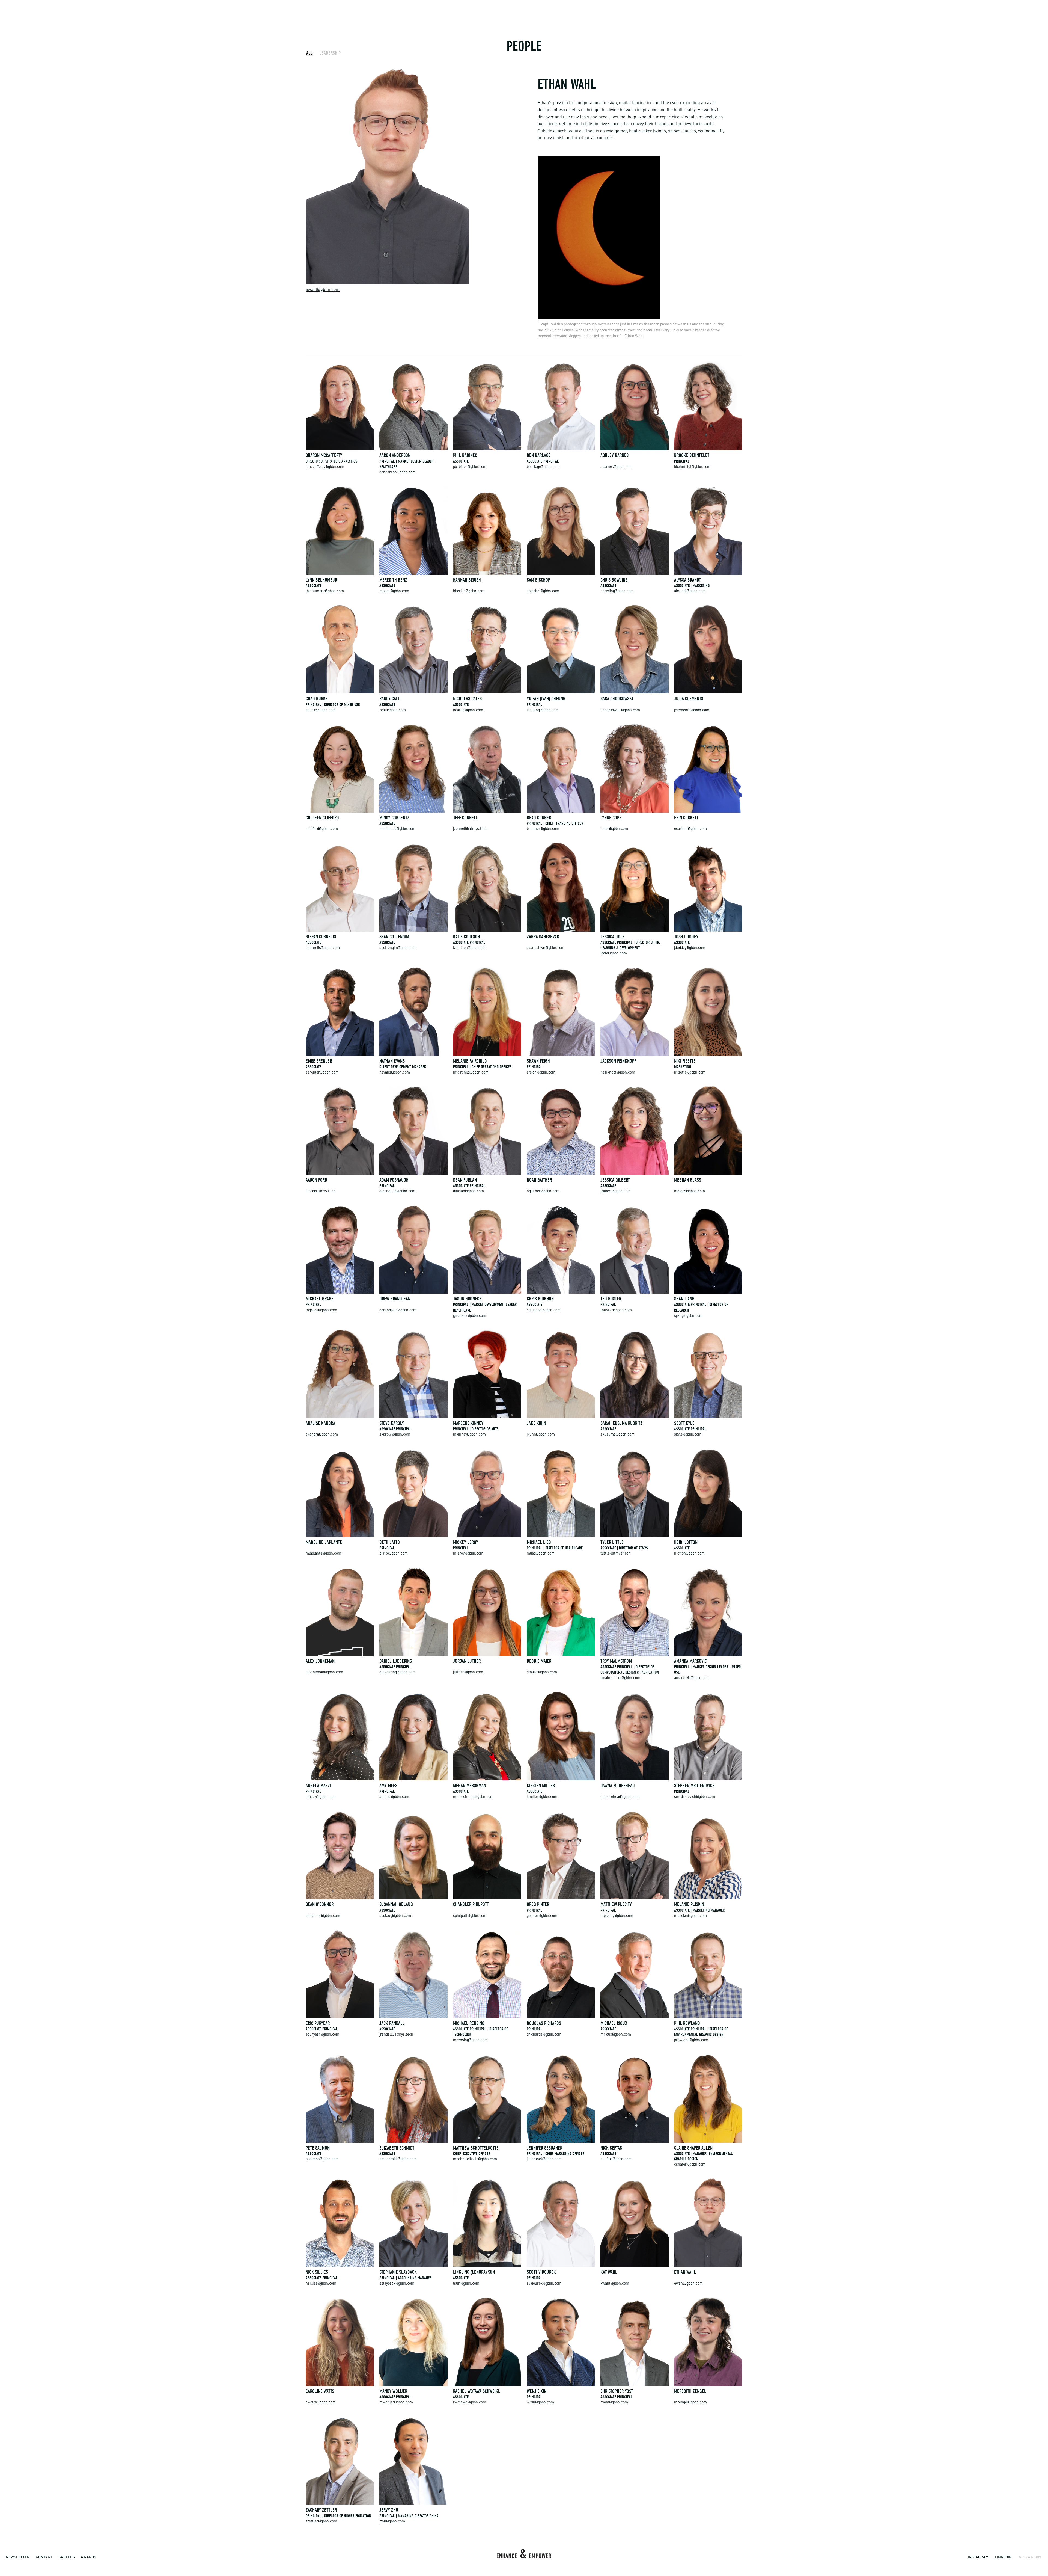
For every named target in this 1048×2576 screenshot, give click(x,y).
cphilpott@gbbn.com (470, 1916)
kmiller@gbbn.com (542, 1797)
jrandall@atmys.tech (396, 2035)
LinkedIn (1003, 2557)
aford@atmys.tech (321, 1191)
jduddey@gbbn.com (690, 948)
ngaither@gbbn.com (543, 1191)
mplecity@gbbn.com (617, 1916)
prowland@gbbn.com (691, 2040)
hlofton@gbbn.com (689, 1554)
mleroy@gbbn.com (468, 1554)
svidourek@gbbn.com (544, 2284)
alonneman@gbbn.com (324, 1672)
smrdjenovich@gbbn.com (695, 1797)
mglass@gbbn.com (690, 1191)
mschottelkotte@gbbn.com (475, 2159)
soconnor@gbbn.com (323, 1916)
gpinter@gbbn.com (542, 1916)
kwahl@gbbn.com (615, 2284)
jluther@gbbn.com (468, 1672)
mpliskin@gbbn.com (690, 1916)
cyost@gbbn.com (614, 2402)
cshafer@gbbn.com (690, 2165)
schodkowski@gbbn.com (620, 710)
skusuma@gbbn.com (617, 1435)
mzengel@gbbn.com (690, 2402)
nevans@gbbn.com (395, 1073)
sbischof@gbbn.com (543, 591)
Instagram (978, 2557)
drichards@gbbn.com (544, 2035)
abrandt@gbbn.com (690, 591)
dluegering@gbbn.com (398, 1672)
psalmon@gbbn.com (322, 2159)
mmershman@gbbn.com (473, 1797)
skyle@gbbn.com (688, 1435)
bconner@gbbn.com (543, 829)
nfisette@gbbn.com (690, 1073)
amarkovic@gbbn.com (692, 1678)
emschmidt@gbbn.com (398, 2159)
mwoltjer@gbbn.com (396, 2402)
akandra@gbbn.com (322, 1435)
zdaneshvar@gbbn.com (546, 948)
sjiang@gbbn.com (688, 1316)
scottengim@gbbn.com (398, 948)
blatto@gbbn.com (394, 1554)
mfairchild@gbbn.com (471, 1073)
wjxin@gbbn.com (540, 2402)
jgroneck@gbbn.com (470, 1316)
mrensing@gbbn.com (470, 2040)
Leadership (330, 53)
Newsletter (18, 2557)
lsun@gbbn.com (466, 2284)
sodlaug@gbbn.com (395, 1916)
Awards (88, 2557)
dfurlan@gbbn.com (468, 1191)
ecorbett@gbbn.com (690, 829)
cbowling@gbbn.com (617, 591)
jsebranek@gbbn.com (544, 2159)
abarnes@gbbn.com (617, 467)
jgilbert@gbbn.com (616, 1191)
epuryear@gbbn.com (322, 2035)
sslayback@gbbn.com (397, 2284)
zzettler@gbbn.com (321, 2522)
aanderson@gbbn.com (398, 472)
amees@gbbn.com (394, 1797)
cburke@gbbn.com (321, 710)
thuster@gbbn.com (616, 1310)
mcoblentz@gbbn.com (397, 829)
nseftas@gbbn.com (616, 2159)
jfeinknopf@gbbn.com (618, 1073)
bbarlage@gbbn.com (543, 467)
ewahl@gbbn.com (323, 290)
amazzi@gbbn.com (321, 1797)
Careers (67, 2557)
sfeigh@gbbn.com (541, 1073)
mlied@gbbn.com (541, 1554)
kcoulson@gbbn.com (470, 948)
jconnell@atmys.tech (470, 829)
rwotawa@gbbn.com (470, 2402)
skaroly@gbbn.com (395, 1435)
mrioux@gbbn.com (616, 2035)
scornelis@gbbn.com (323, 948)
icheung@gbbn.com (543, 710)
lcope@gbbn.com (614, 829)
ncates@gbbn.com (468, 710)
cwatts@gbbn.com (321, 2402)
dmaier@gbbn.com (542, 1672)
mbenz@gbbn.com (394, 591)
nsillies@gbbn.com (321, 2284)
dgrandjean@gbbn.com (398, 1310)
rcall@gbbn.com (393, 710)
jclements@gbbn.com (692, 710)
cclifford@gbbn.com (322, 829)
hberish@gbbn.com (469, 591)
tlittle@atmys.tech (616, 1554)
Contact (44, 2557)
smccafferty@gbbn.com (325, 467)
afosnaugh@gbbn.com (397, 1191)
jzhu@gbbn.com (392, 2522)
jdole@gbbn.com (614, 954)
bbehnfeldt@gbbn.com (692, 467)
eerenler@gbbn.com (322, 1073)
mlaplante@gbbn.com (323, 1554)
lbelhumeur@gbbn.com (325, 591)
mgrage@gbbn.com (321, 1310)
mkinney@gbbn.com (469, 1435)
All (309, 53)
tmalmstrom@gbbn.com (620, 1678)
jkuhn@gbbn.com (541, 1435)
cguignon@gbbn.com (544, 1310)
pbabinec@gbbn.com (470, 467)
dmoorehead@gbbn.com (620, 1797)
